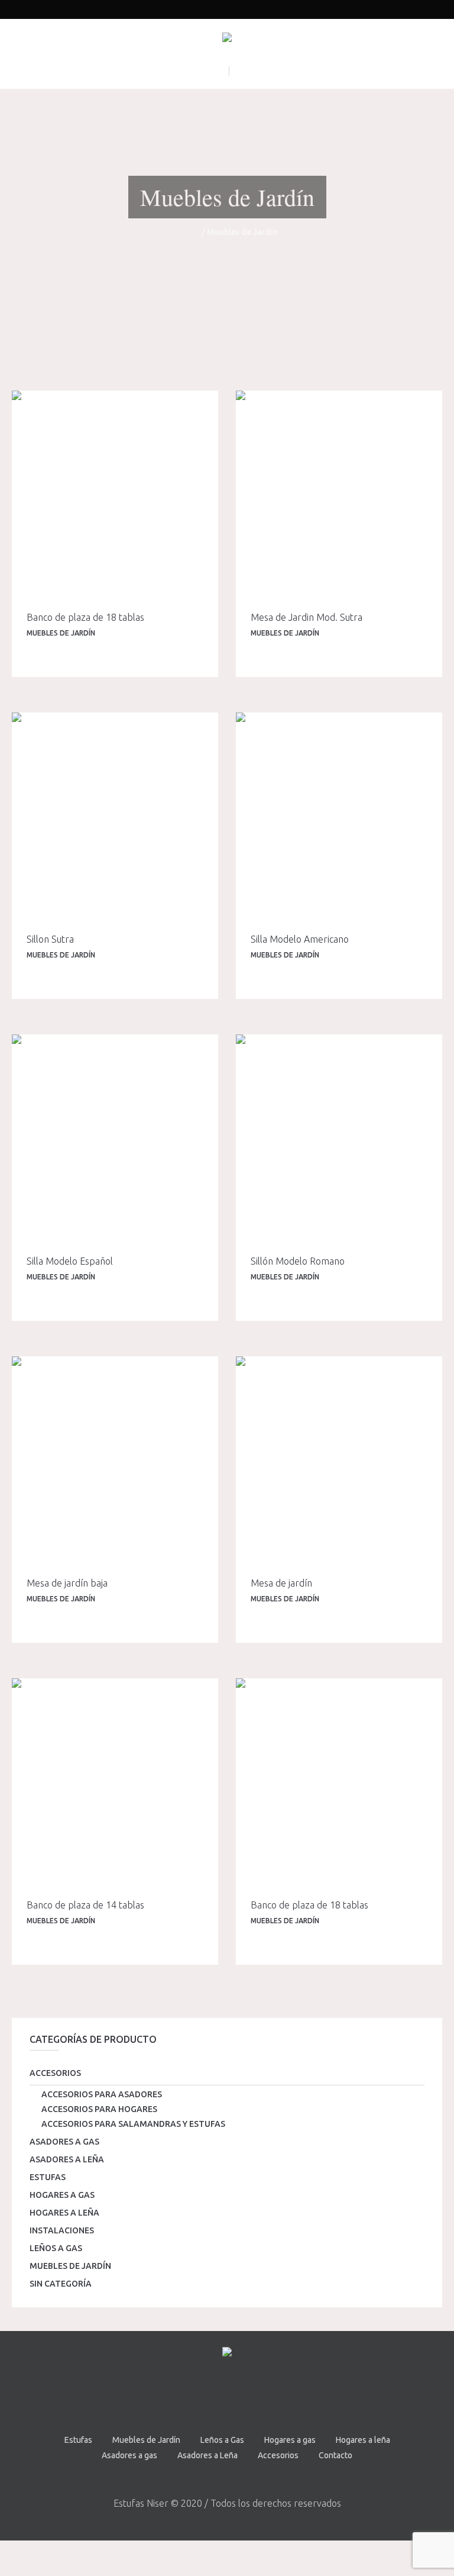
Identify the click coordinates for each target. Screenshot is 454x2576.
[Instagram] (242, 2395)
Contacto (335, 2455)
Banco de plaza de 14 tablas (85, 1905)
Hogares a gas (62, 2195)
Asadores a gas (64, 2142)
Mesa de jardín (281, 1583)
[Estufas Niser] (227, 40)
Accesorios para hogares (99, 2109)
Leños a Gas (56, 2248)
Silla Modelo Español (70, 1261)
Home (188, 232)
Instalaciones (62, 2230)
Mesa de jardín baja (67, 1583)
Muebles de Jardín (61, 633)
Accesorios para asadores (102, 2094)
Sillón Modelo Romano (298, 1261)
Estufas (48, 2177)
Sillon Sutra (50, 939)
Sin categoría (61, 2284)
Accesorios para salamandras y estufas (133, 2124)
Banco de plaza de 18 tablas (85, 617)
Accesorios (55, 2073)
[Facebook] (210, 2395)
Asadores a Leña (67, 2159)
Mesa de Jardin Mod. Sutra (307, 617)
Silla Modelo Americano (300, 939)
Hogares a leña (64, 2213)
